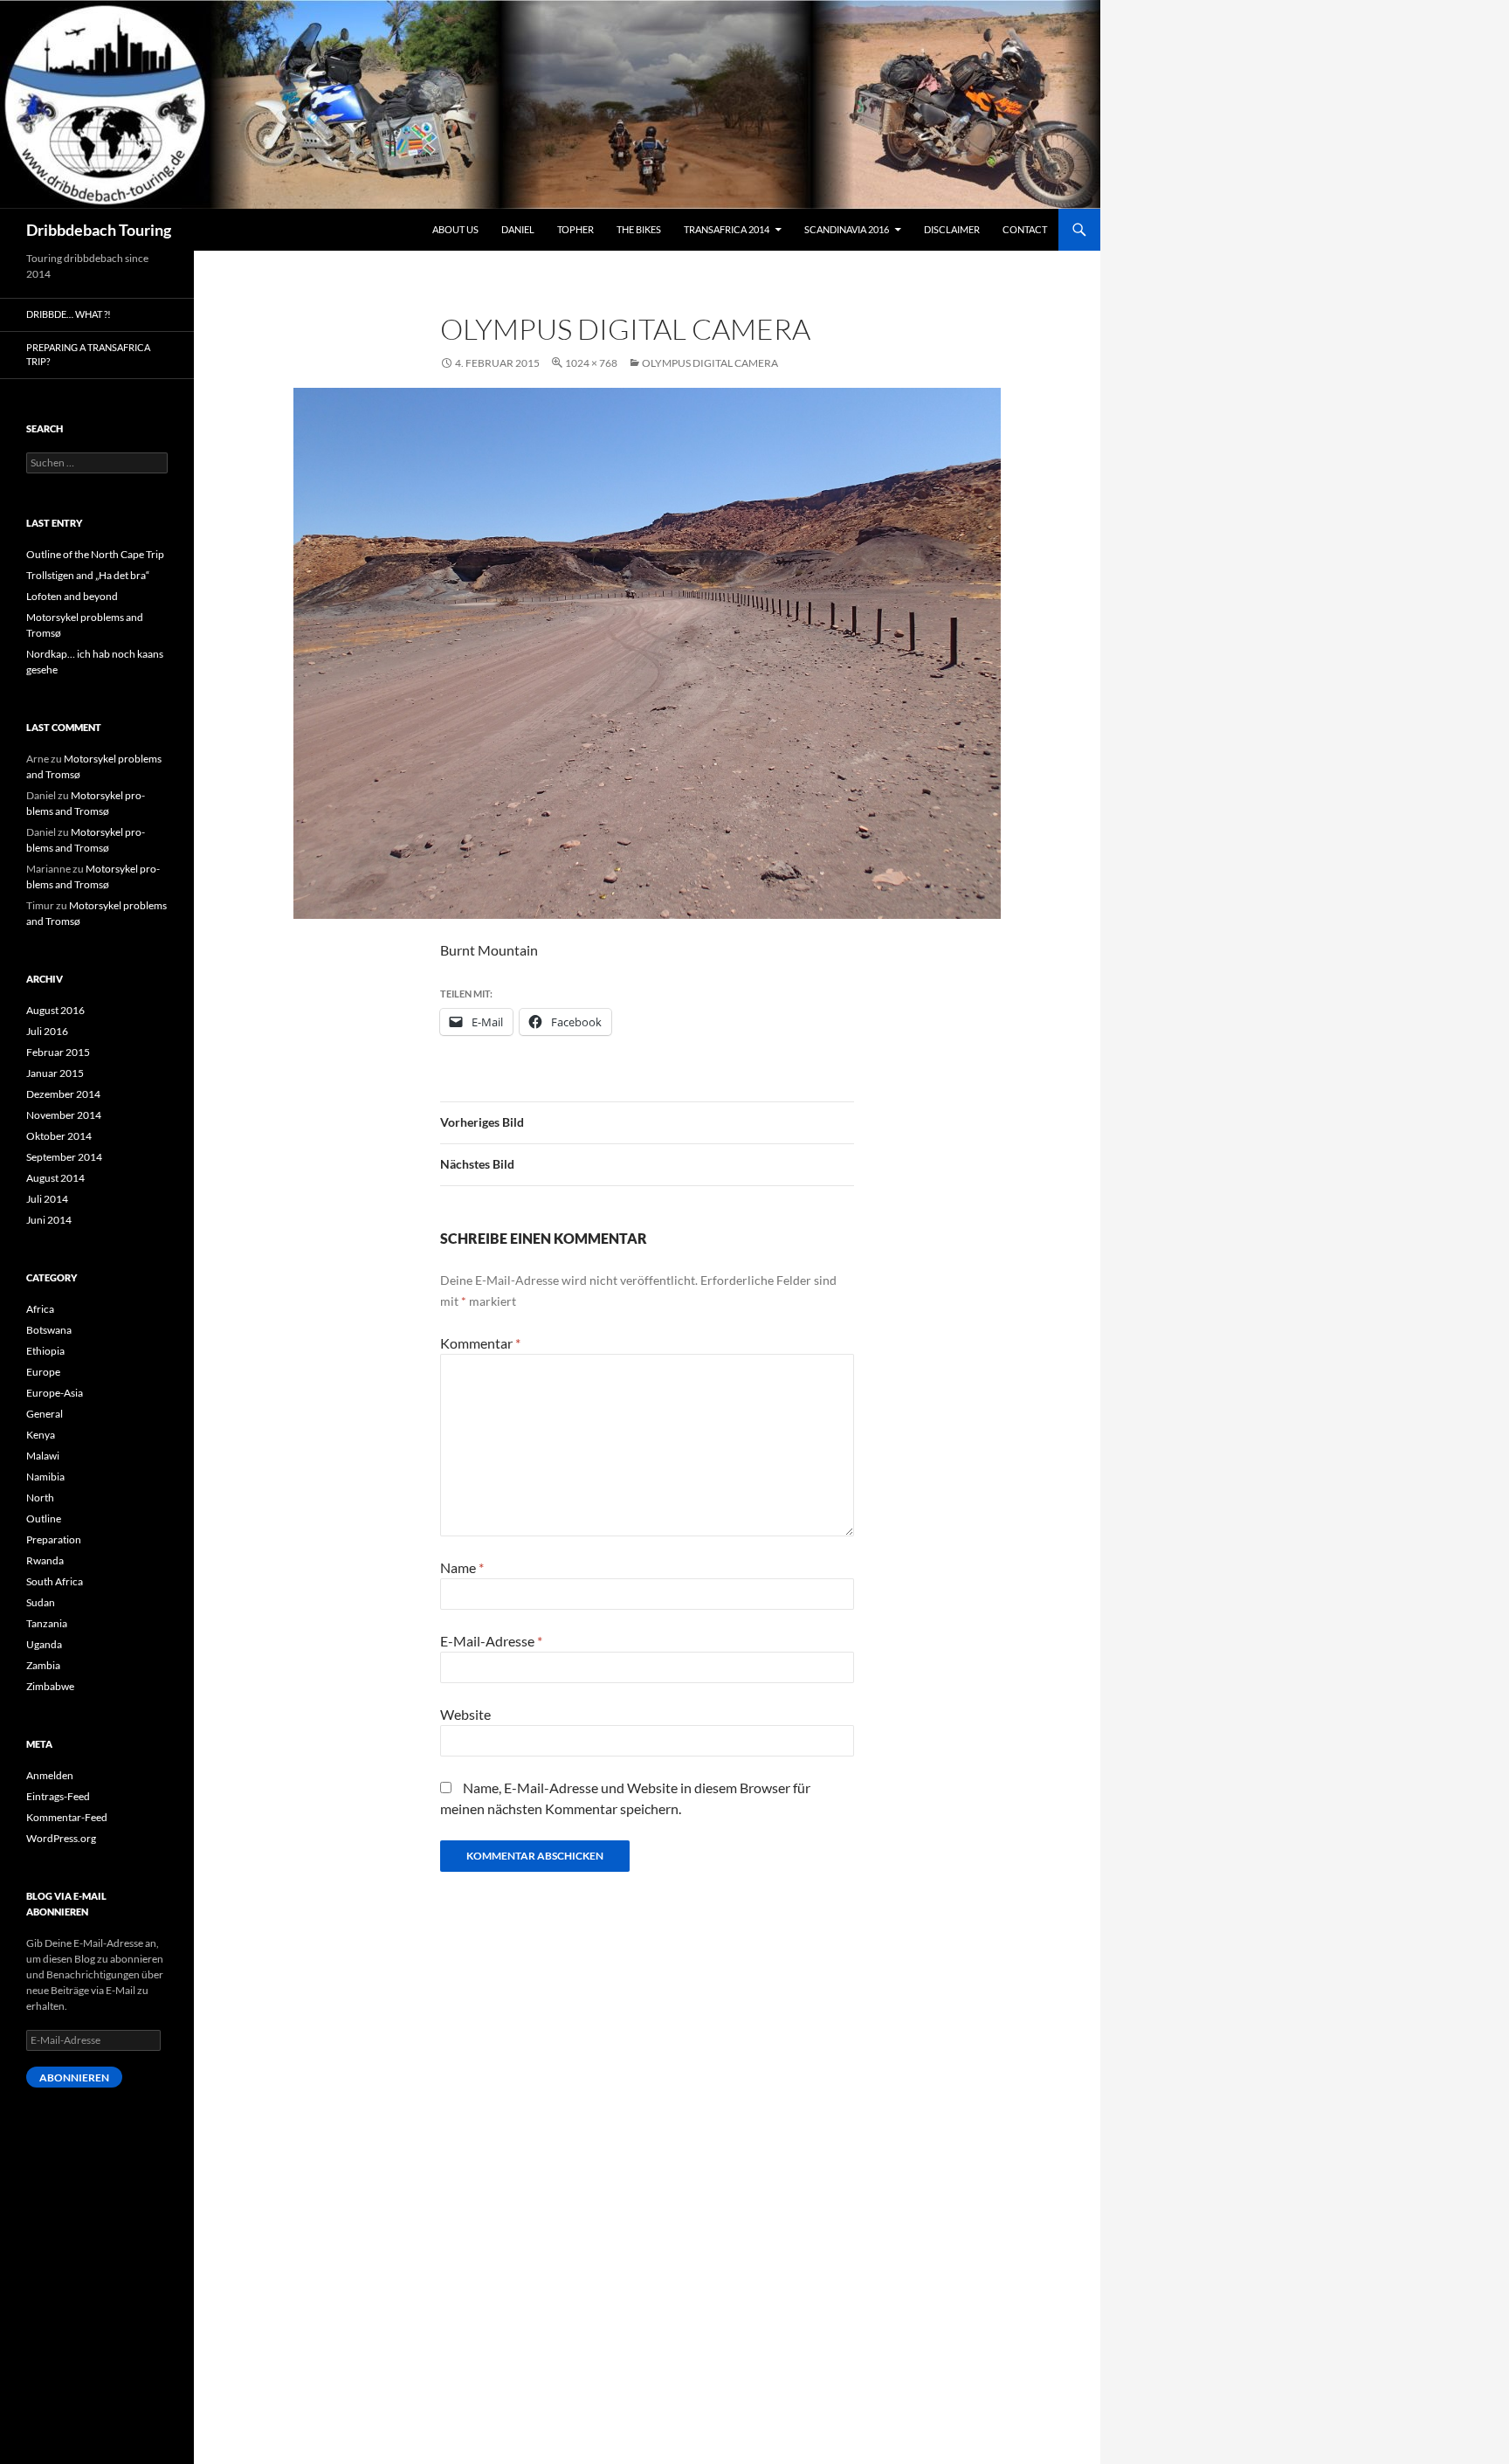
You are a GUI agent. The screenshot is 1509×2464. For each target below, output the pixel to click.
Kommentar (480, 1343)
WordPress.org (61, 1838)
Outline (44, 1518)
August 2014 (55, 1178)
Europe (43, 1372)
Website (465, 1714)
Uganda (44, 1644)
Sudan (41, 1602)
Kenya (41, 1435)
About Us (455, 229)
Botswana (49, 1330)
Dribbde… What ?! (69, 314)
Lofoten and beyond (72, 596)
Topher (575, 229)
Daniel (518, 229)
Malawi (43, 1456)
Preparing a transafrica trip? (88, 355)
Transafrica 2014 (727, 229)
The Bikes (639, 229)
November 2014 (64, 1115)
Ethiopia (45, 1351)
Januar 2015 (55, 1073)
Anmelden (50, 1775)
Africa (40, 1309)
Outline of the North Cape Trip (95, 554)
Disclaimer (952, 229)
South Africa (55, 1581)
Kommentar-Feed (67, 1817)
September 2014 (64, 1157)
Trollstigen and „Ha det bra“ (88, 575)
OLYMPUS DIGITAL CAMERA (710, 363)
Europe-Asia (55, 1393)
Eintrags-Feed (58, 1796)
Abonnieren (74, 2077)
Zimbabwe (50, 1686)
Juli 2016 (47, 1031)
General (45, 1414)
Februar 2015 (58, 1052)
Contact (1025, 229)
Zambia (43, 1665)
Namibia (45, 1477)
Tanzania (47, 1623)
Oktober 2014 (59, 1136)
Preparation (54, 1539)
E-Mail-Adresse (491, 1641)
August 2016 (55, 1010)
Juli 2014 (47, 1199)
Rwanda (45, 1560)
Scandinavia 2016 (847, 229)
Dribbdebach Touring (99, 230)
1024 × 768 (591, 363)
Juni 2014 (49, 1220)
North (40, 1498)
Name (462, 1567)
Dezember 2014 (63, 1094)
